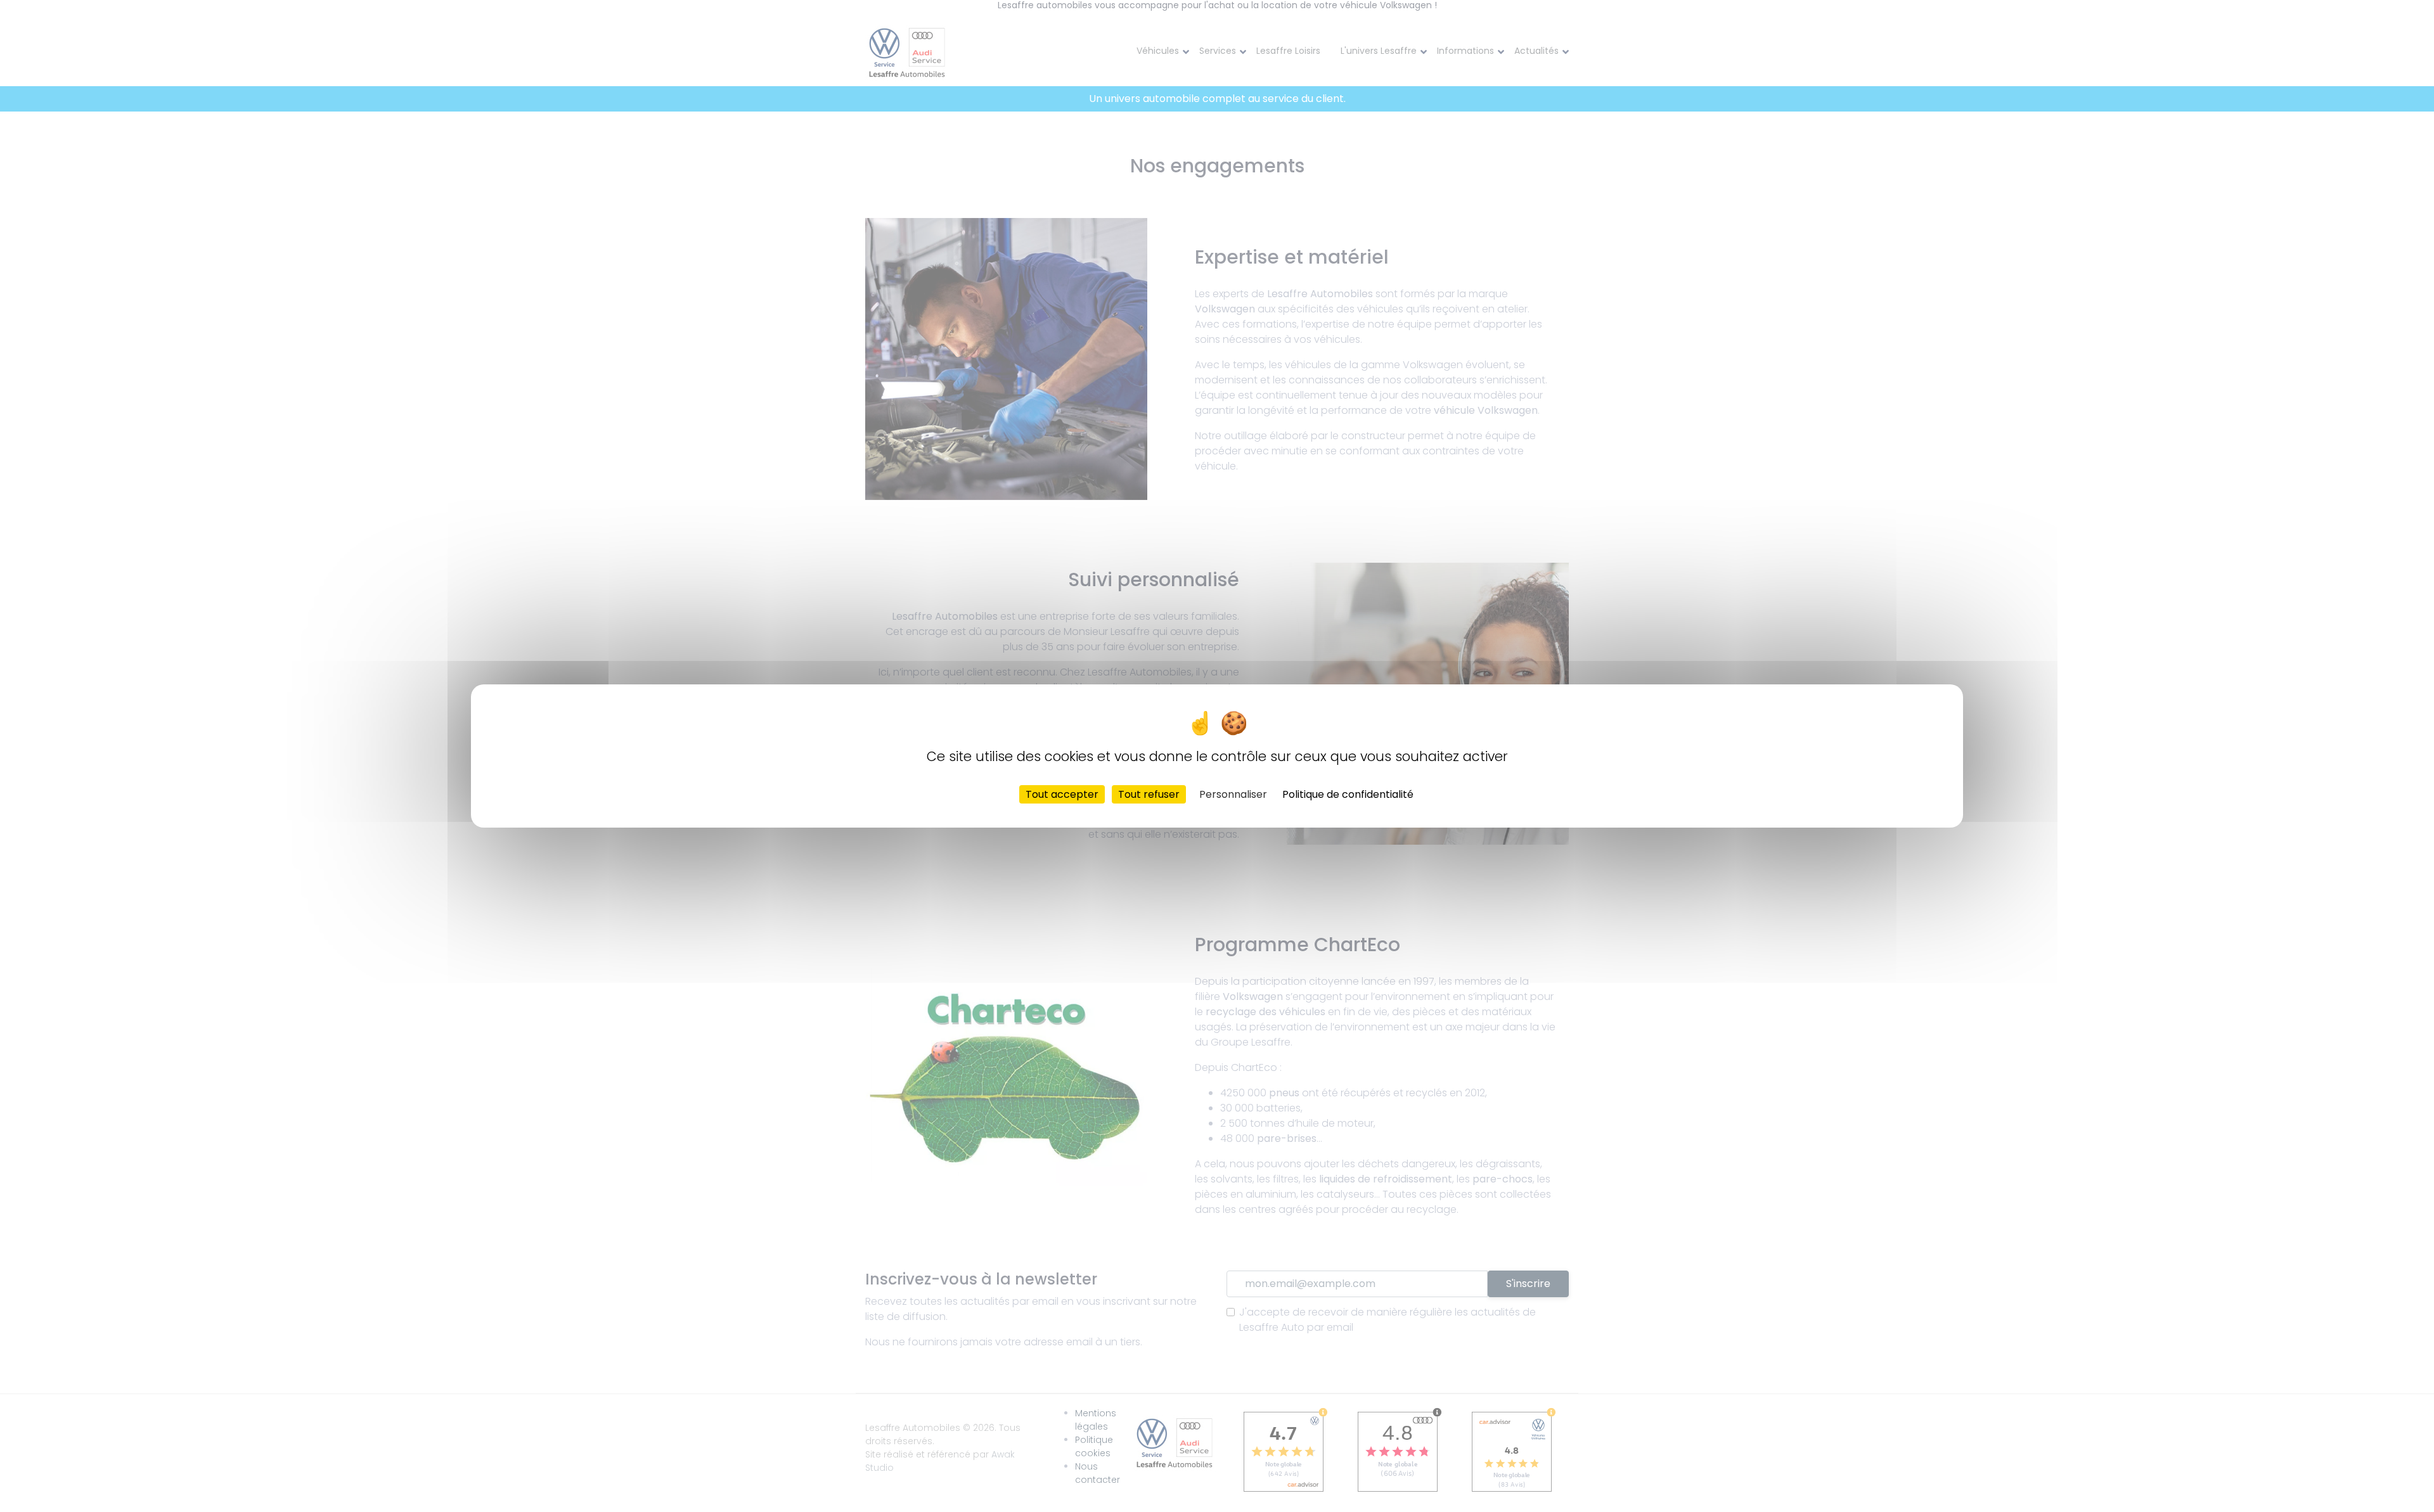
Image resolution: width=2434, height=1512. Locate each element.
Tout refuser (1149, 794)
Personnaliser (1233, 794)
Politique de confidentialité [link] (1348, 794)
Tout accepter (1062, 794)
